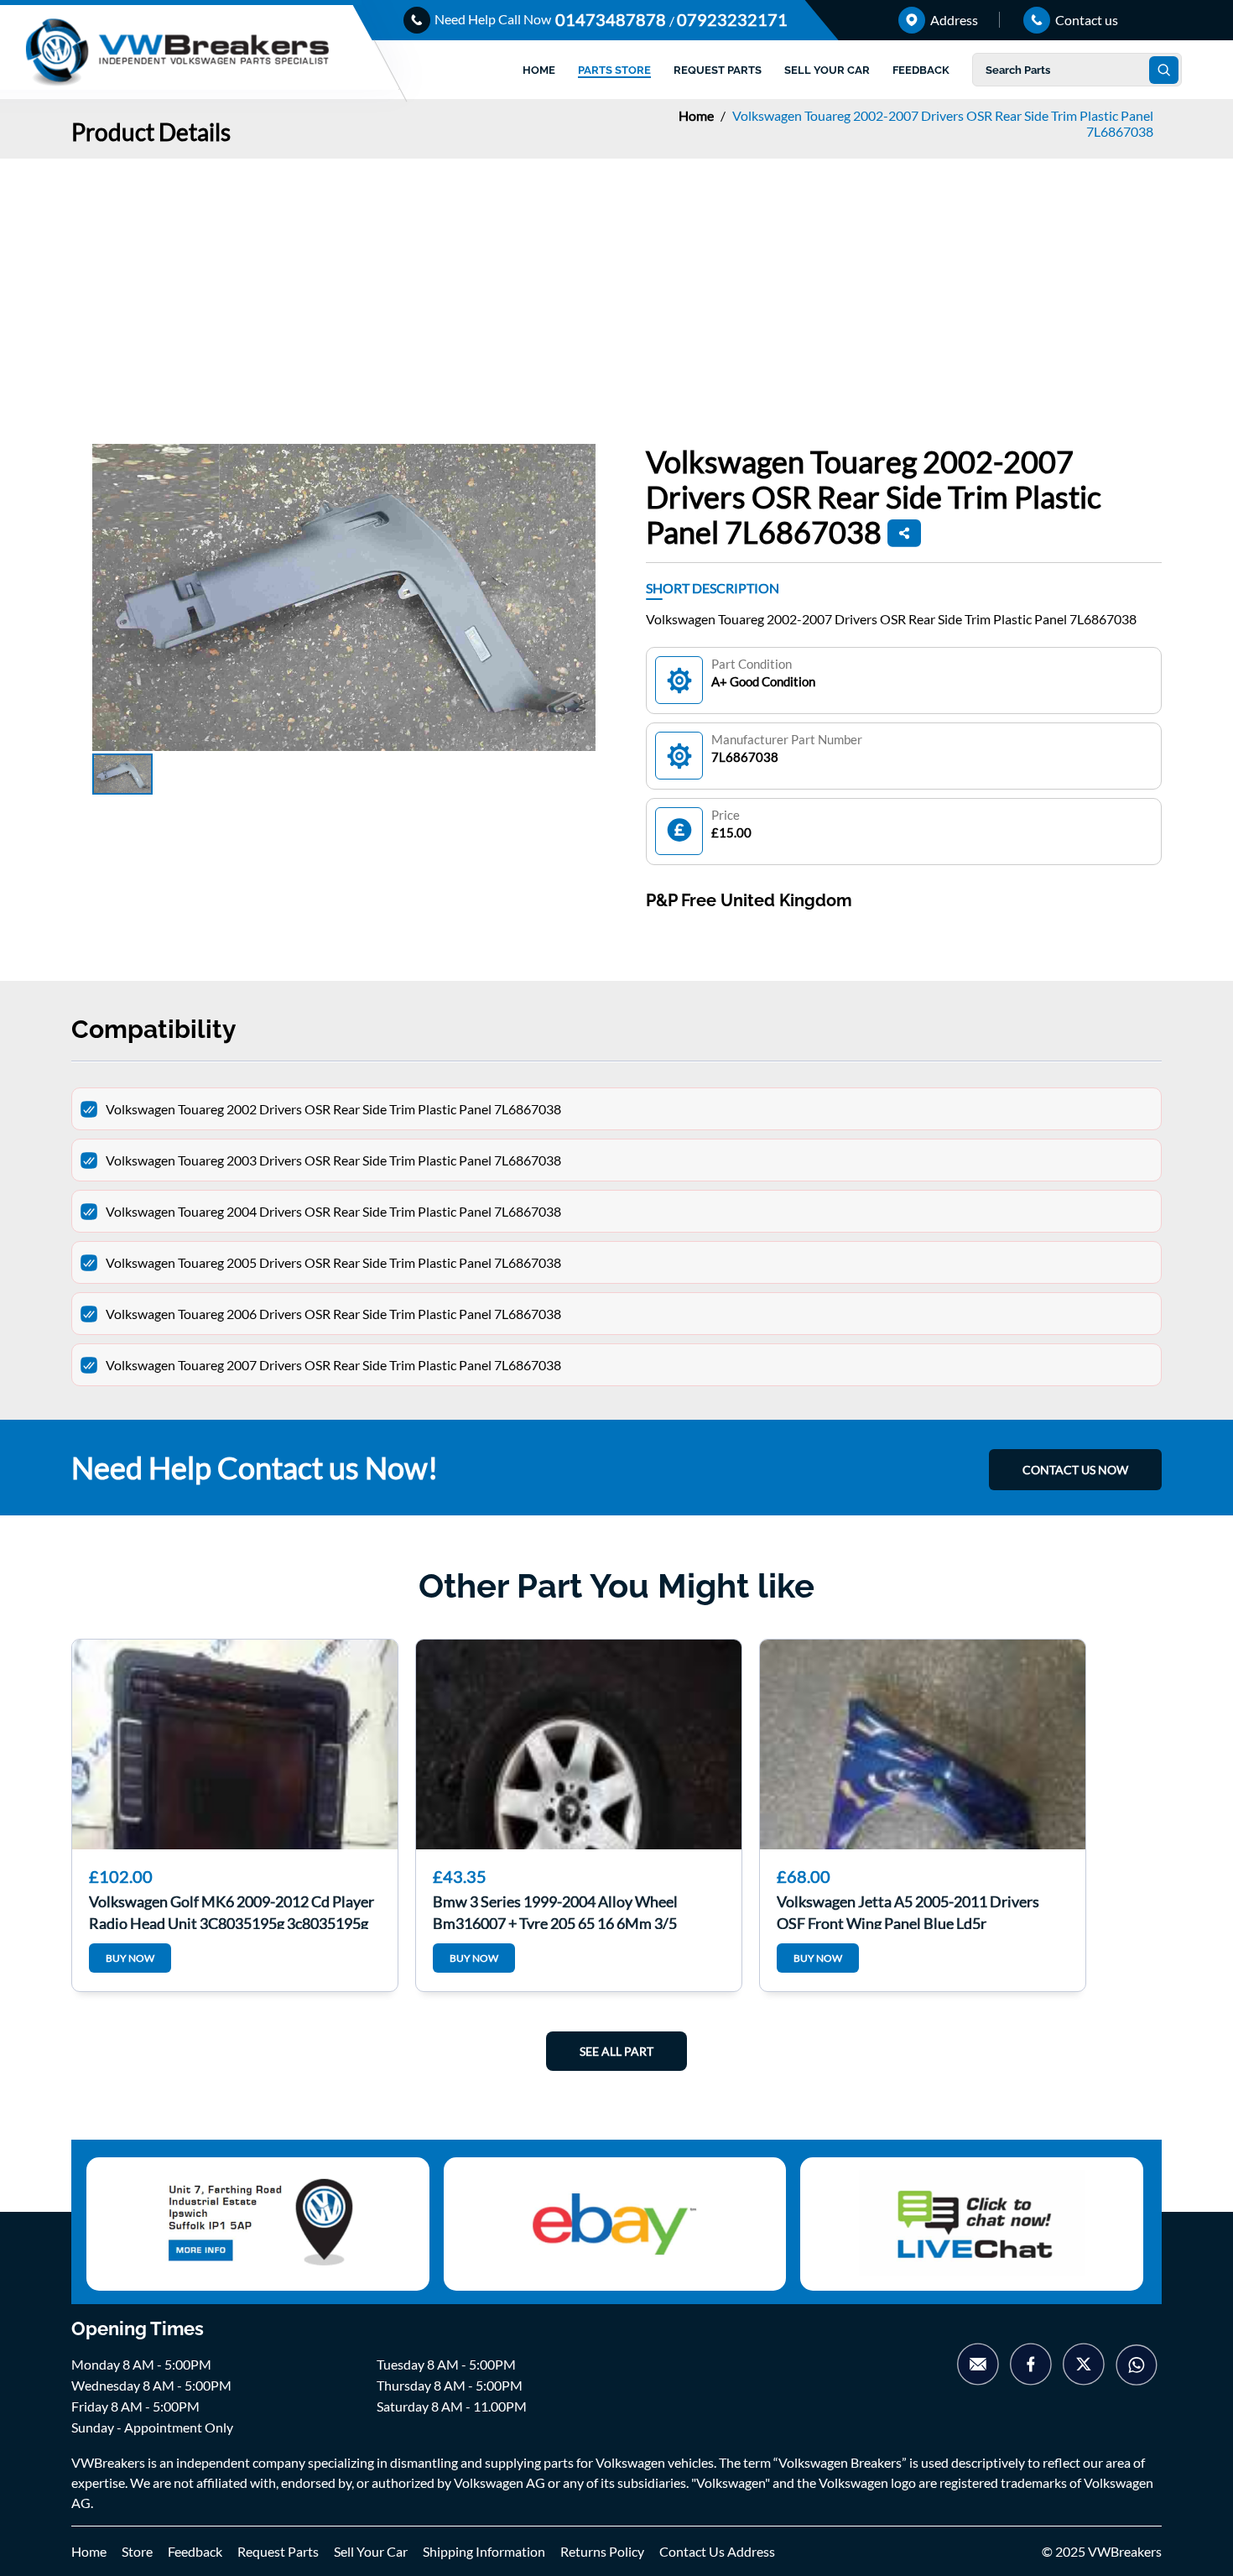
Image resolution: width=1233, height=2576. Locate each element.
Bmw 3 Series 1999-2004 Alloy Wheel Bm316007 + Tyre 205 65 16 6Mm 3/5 (555, 1911)
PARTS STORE (614, 70)
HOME (539, 70)
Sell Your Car (371, 2551)
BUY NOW (130, 1958)
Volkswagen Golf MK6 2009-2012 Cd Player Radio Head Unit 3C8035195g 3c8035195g (232, 1911)
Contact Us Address (717, 2551)
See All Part (616, 2051)
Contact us (1085, 20)
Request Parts (278, 2551)
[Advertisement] (616, 284)
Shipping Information (484, 2551)
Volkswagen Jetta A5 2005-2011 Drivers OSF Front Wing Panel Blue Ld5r (908, 1911)
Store (137, 2551)
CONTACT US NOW (1075, 1470)
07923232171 (732, 19)
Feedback (195, 2551)
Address (953, 20)
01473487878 (612, 19)
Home (697, 115)
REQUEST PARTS (718, 70)
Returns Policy (602, 2551)
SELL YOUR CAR (827, 70)
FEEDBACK (921, 70)
